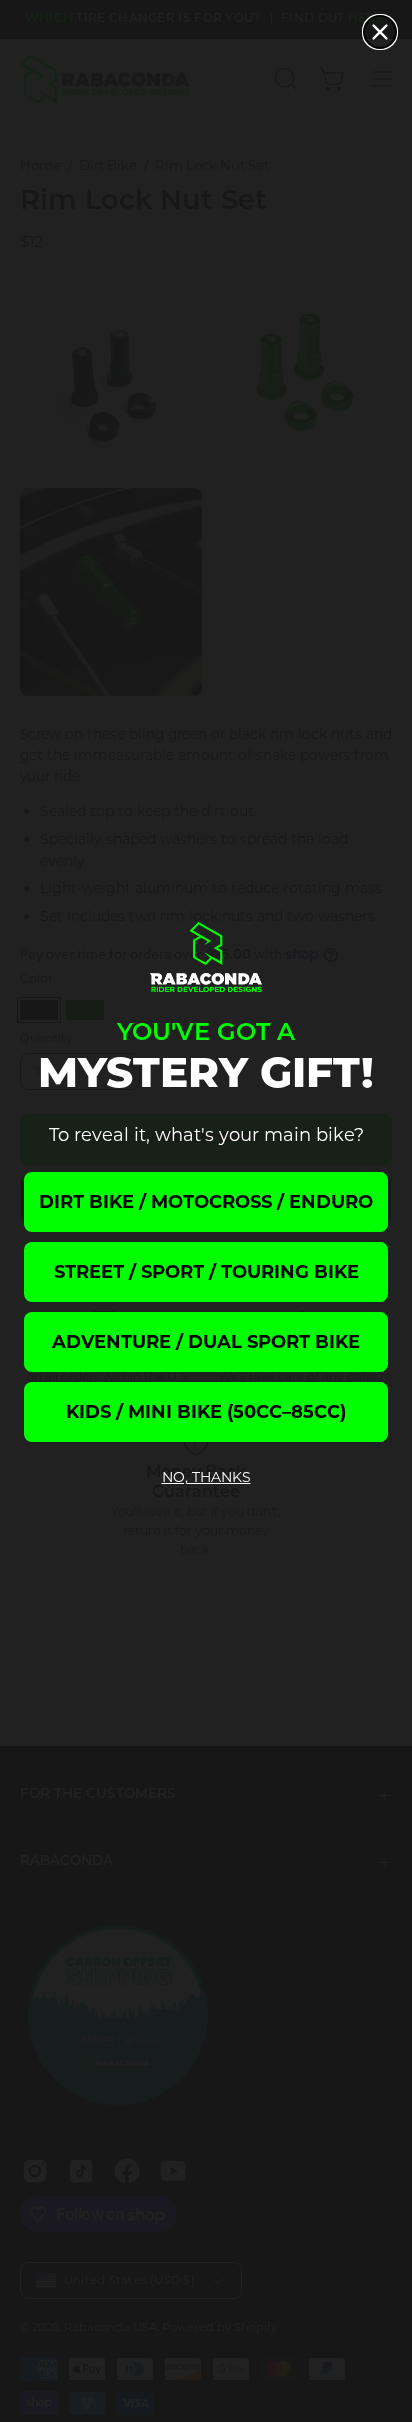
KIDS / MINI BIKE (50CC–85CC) (206, 1412)
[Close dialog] (380, 32)
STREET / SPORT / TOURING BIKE (206, 1272)
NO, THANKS (206, 1477)
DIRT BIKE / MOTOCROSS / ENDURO (206, 1202)
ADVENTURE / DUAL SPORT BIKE (206, 1342)
